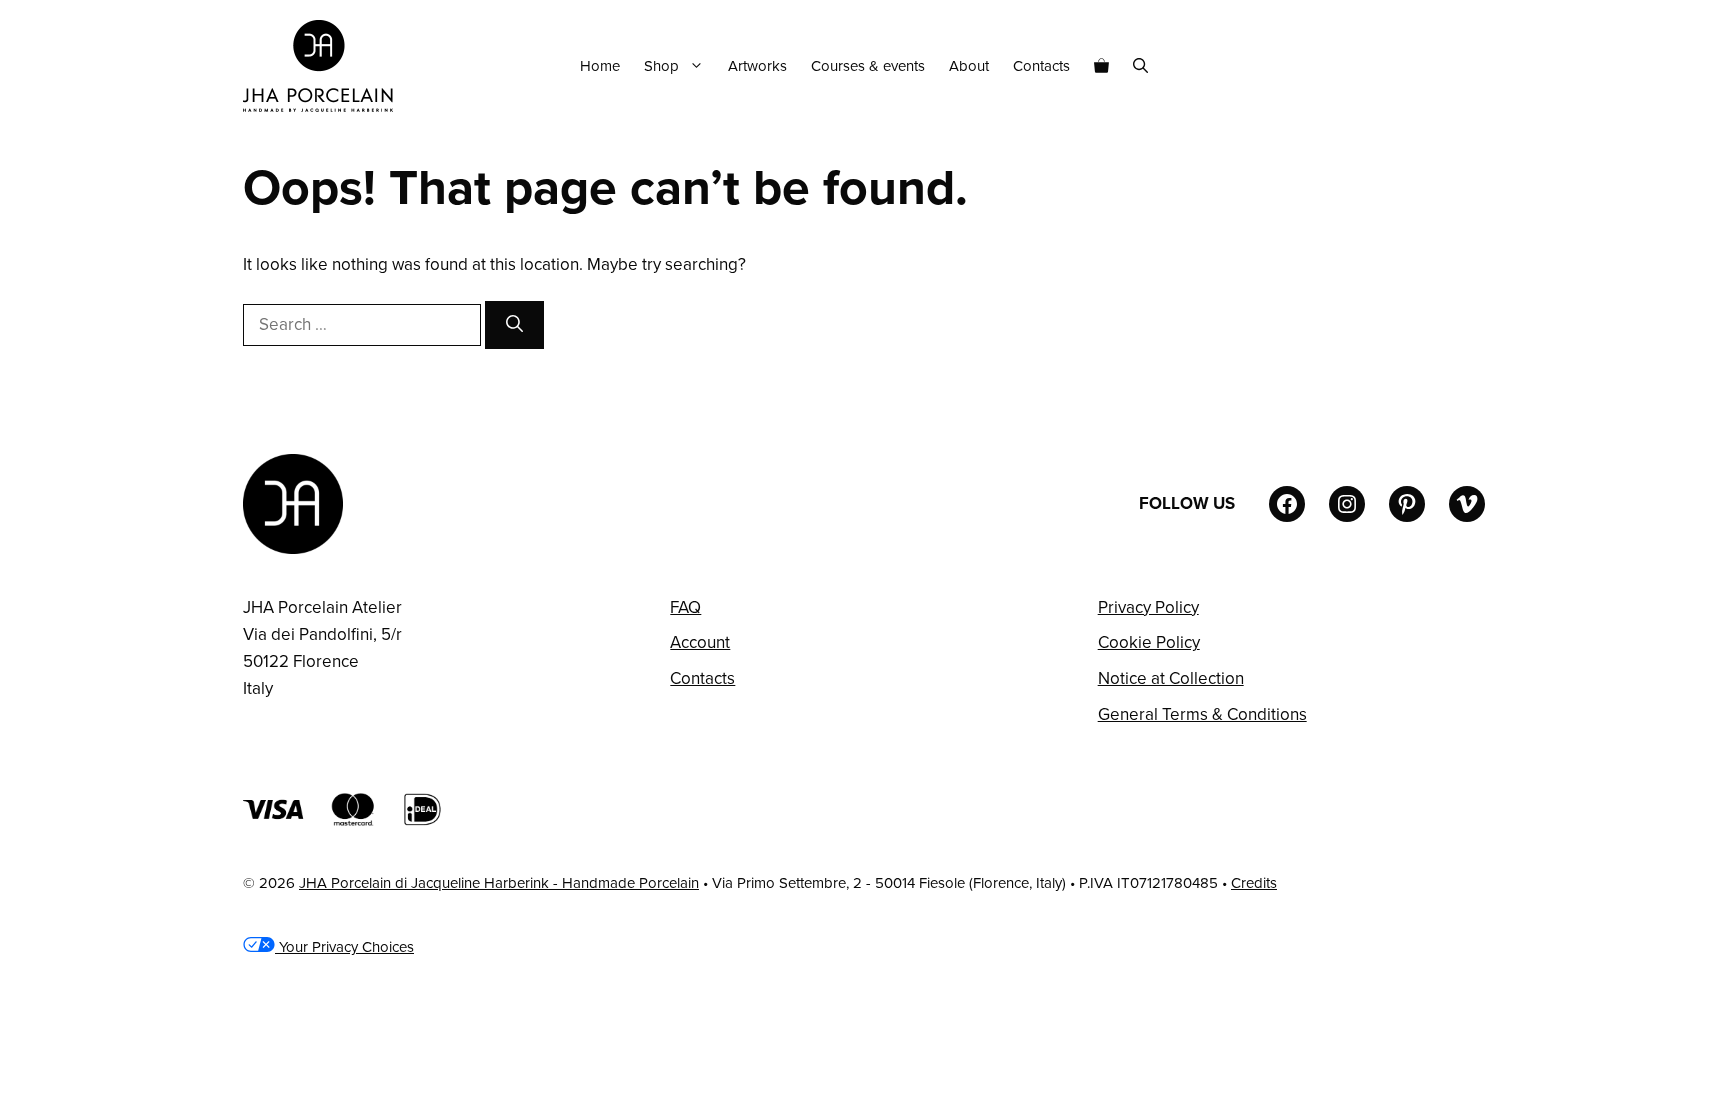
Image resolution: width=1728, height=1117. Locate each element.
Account (700, 642)
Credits (1254, 883)
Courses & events (868, 66)
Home (600, 66)
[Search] (514, 325)
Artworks (757, 66)
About (969, 66)
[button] (1140, 66)
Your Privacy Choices (344, 947)
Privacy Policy (1148, 607)
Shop (661, 66)
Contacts (1041, 66)
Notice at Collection (1171, 678)
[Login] (1476, 66)
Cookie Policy (1149, 642)
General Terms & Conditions (1202, 714)
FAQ (685, 607)
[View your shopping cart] (1101, 66)
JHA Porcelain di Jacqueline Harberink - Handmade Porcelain (499, 883)
